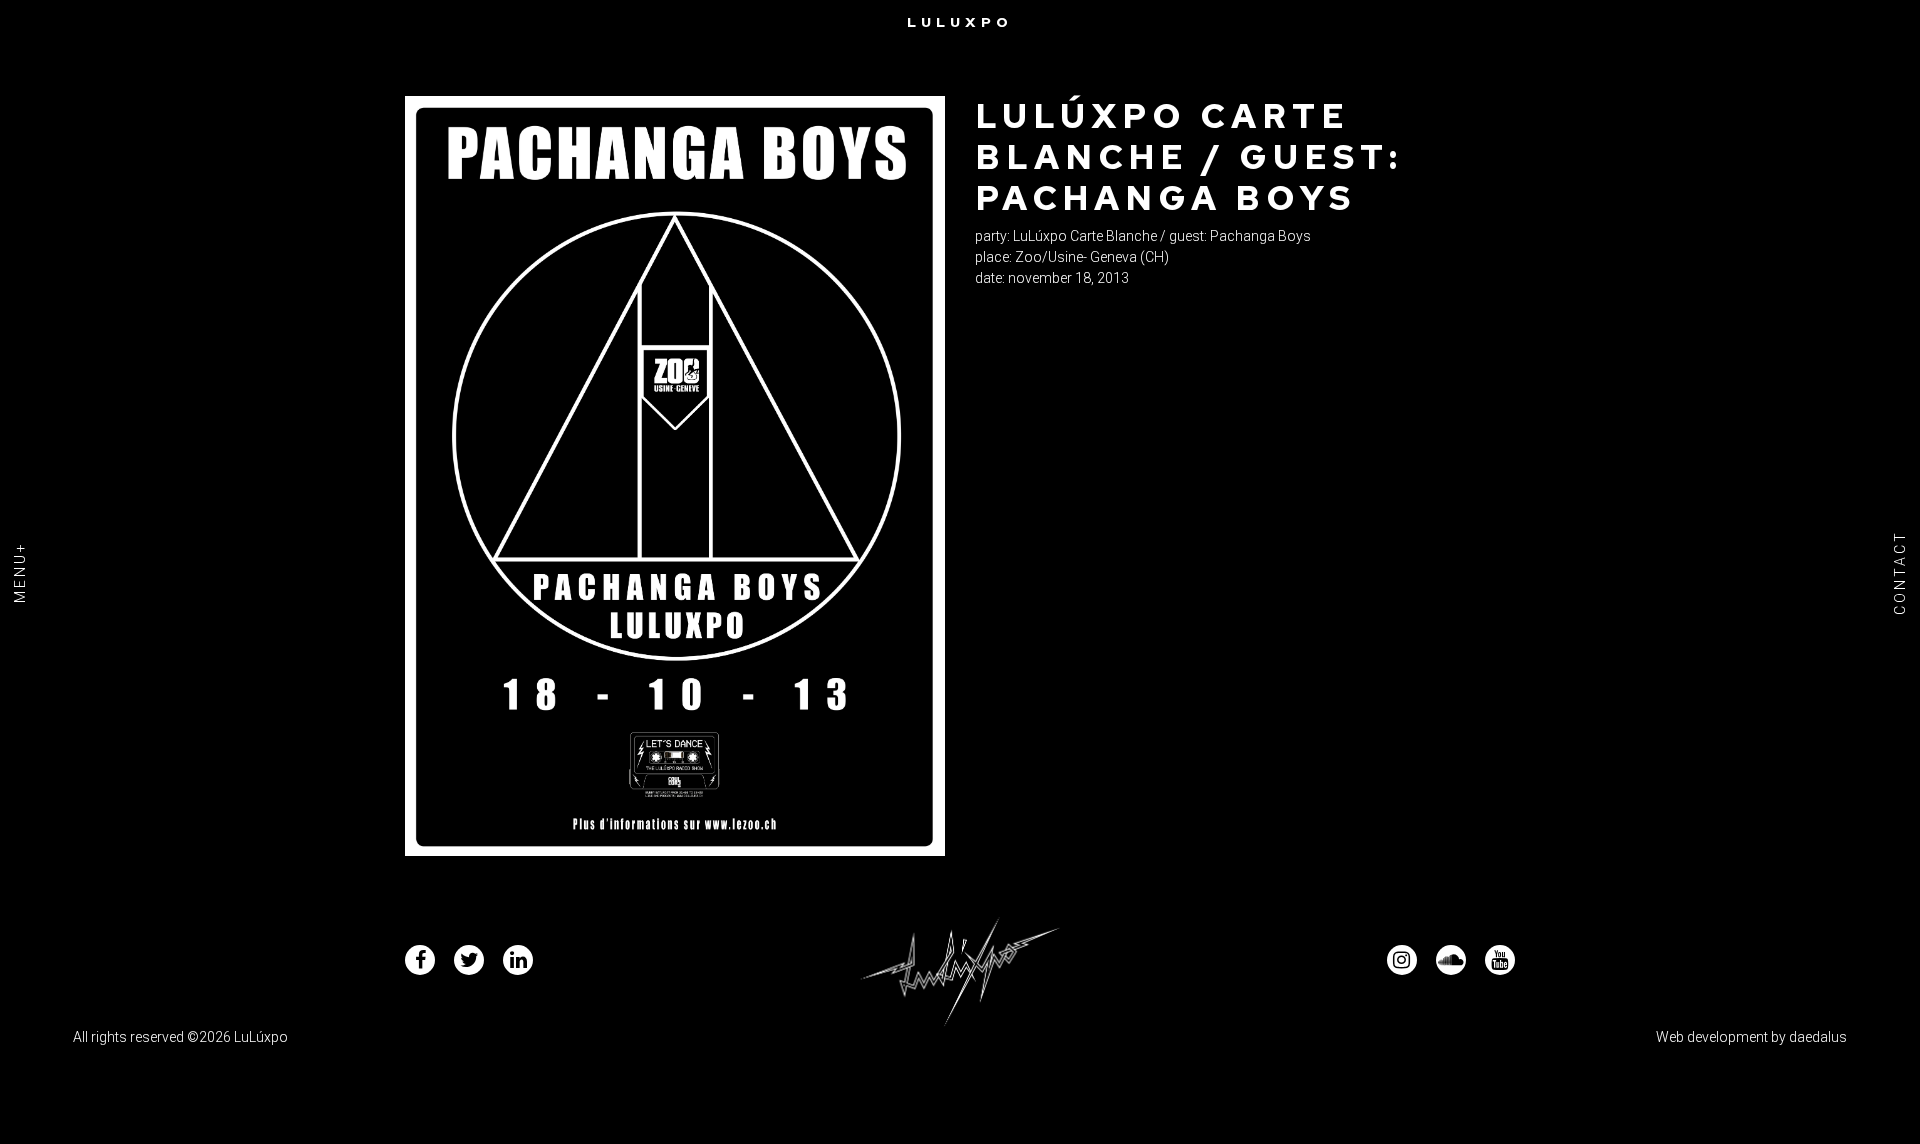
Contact (1900, 572)
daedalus (1818, 1037)
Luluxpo (960, 22)
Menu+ (20, 572)
